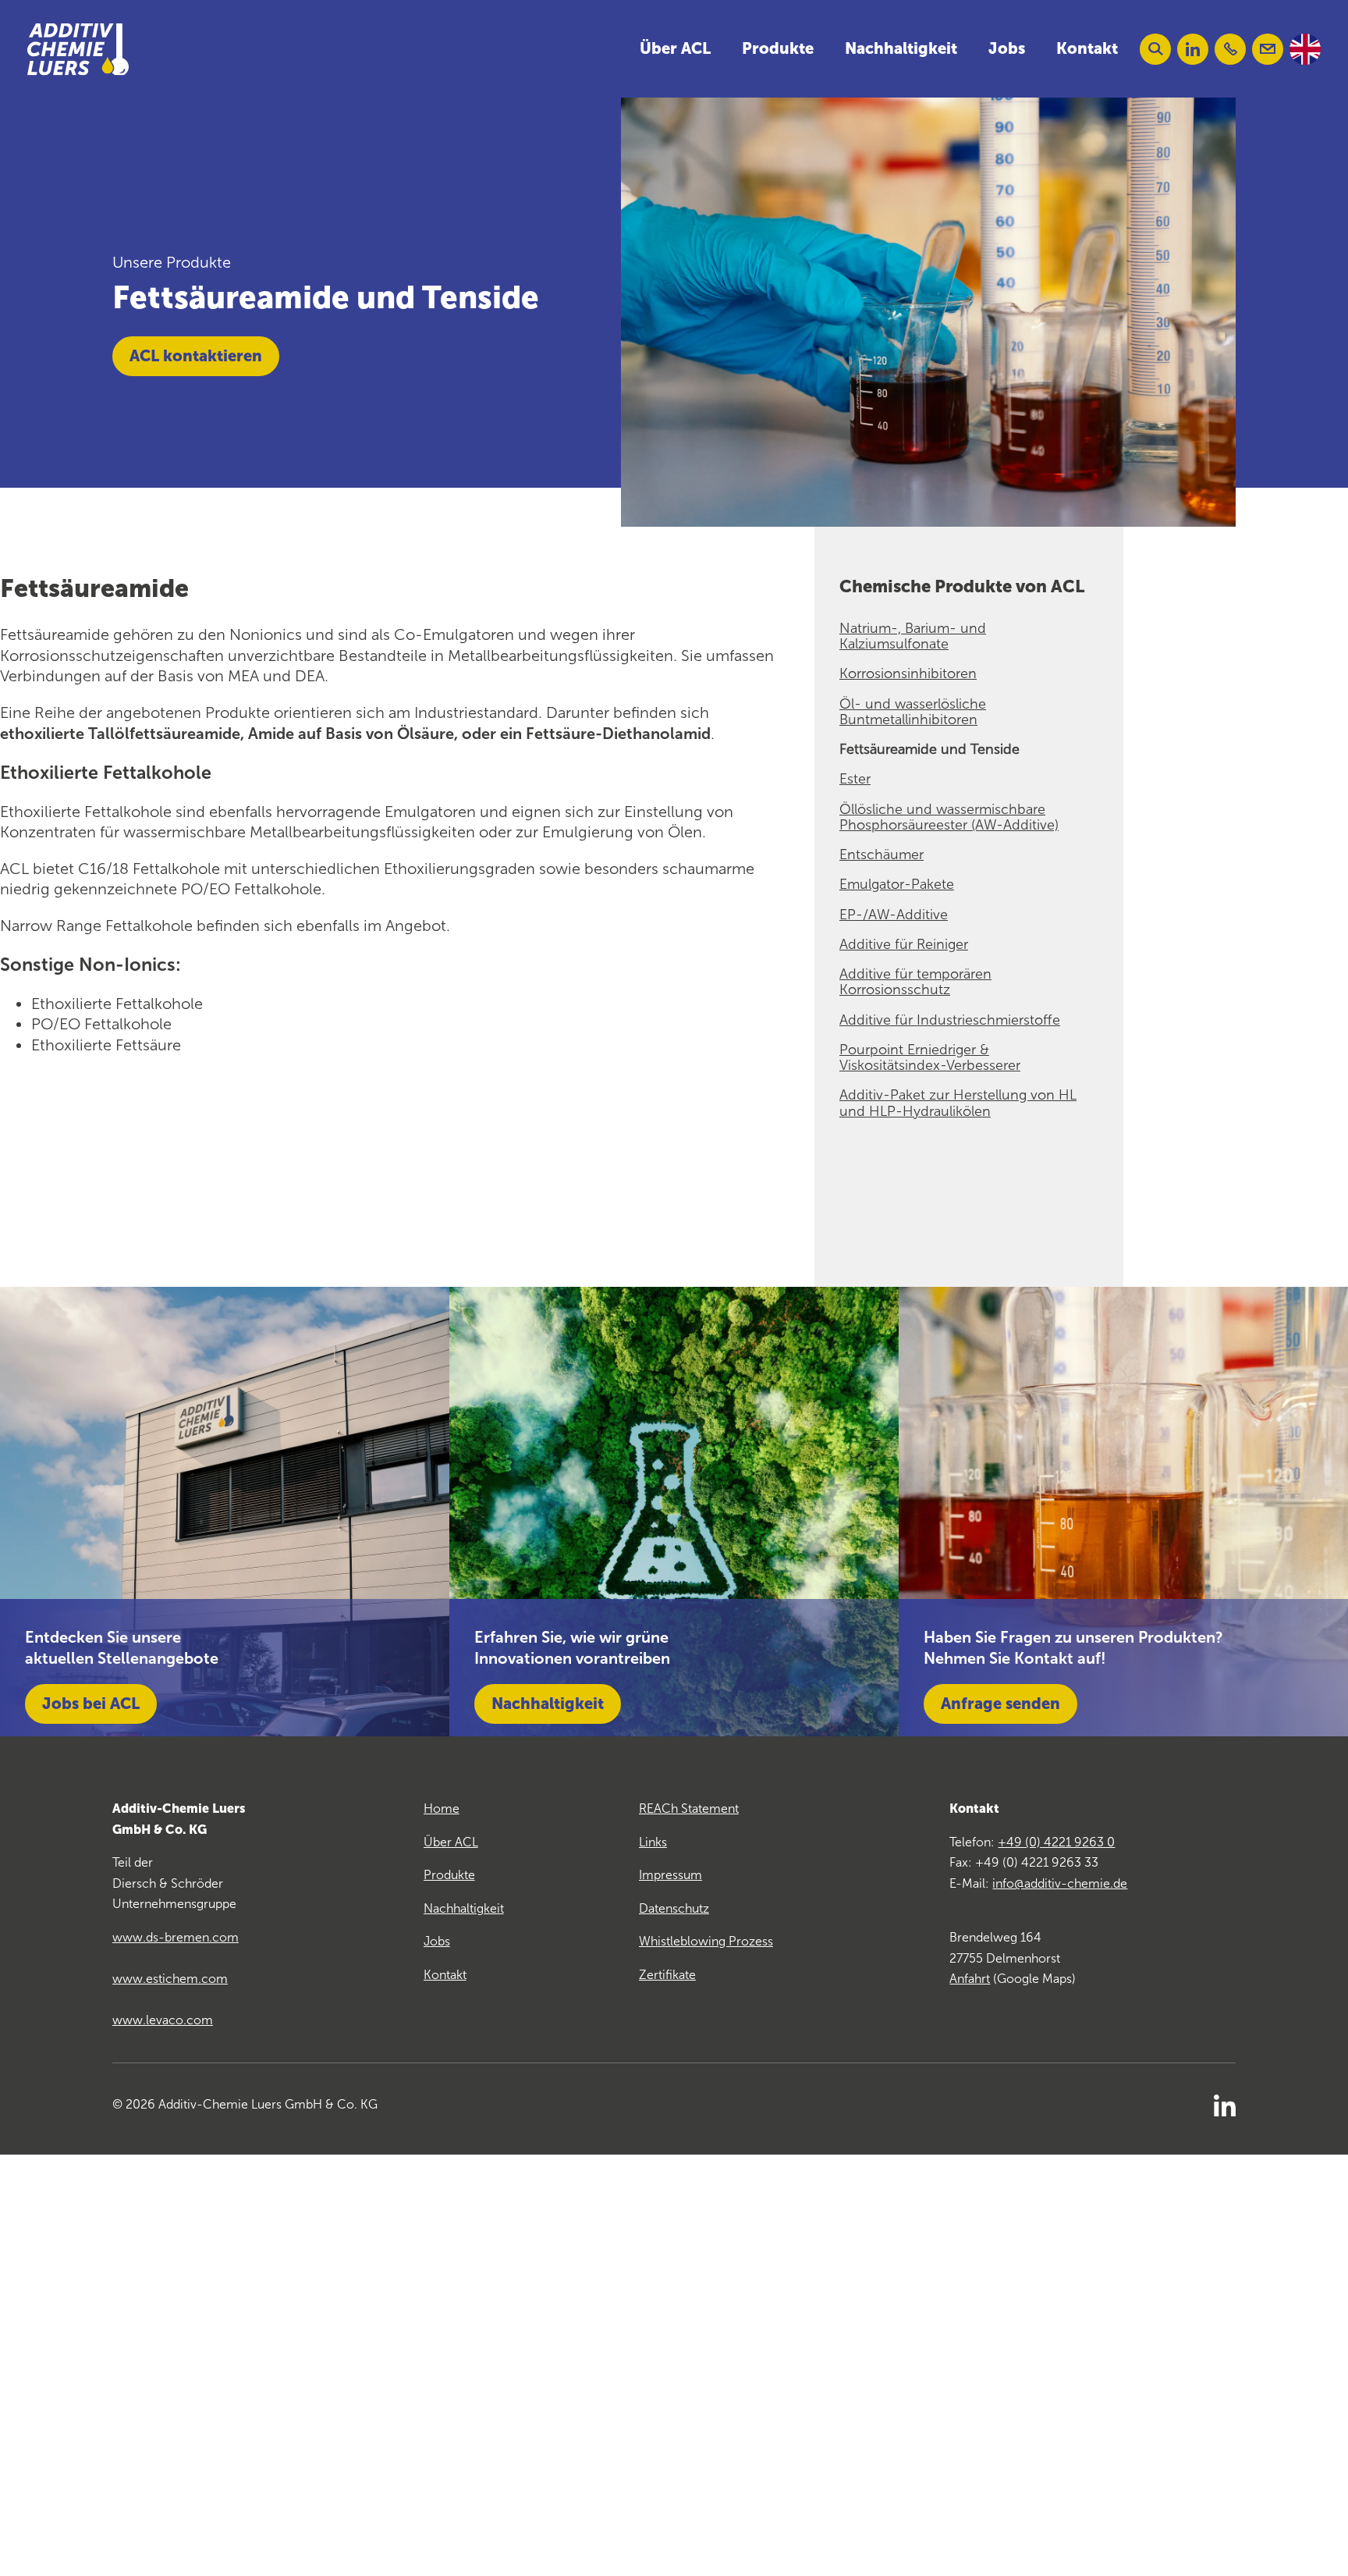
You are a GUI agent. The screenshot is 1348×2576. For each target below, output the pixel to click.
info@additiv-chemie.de (1060, 1883)
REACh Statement (689, 1809)
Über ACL (675, 48)
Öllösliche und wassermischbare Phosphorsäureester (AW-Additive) (949, 817)
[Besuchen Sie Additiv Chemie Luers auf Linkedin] (1193, 49)
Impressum (670, 1875)
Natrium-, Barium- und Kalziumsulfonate (913, 636)
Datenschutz (674, 1908)
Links (653, 1842)
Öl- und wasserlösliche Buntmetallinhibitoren (913, 712)
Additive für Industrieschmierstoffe (950, 1020)
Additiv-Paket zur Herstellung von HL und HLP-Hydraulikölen (958, 1103)
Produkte (778, 48)
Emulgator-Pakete (897, 884)
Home (442, 1809)
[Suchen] (1155, 49)
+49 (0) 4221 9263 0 (1056, 1842)
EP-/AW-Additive (894, 915)
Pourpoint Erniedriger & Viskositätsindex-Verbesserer (930, 1058)
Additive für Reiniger (904, 944)
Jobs (1007, 48)
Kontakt (1087, 48)
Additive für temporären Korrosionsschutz (915, 982)
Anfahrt (970, 1979)
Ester (855, 779)
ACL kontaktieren (196, 356)
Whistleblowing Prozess (706, 1941)
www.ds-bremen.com (176, 1937)
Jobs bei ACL (91, 1704)
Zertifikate (667, 1975)
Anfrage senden (1000, 1704)
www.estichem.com (170, 1979)
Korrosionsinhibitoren (908, 673)
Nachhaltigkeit (901, 48)
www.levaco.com (163, 2020)
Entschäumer (882, 855)
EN (1305, 49)
